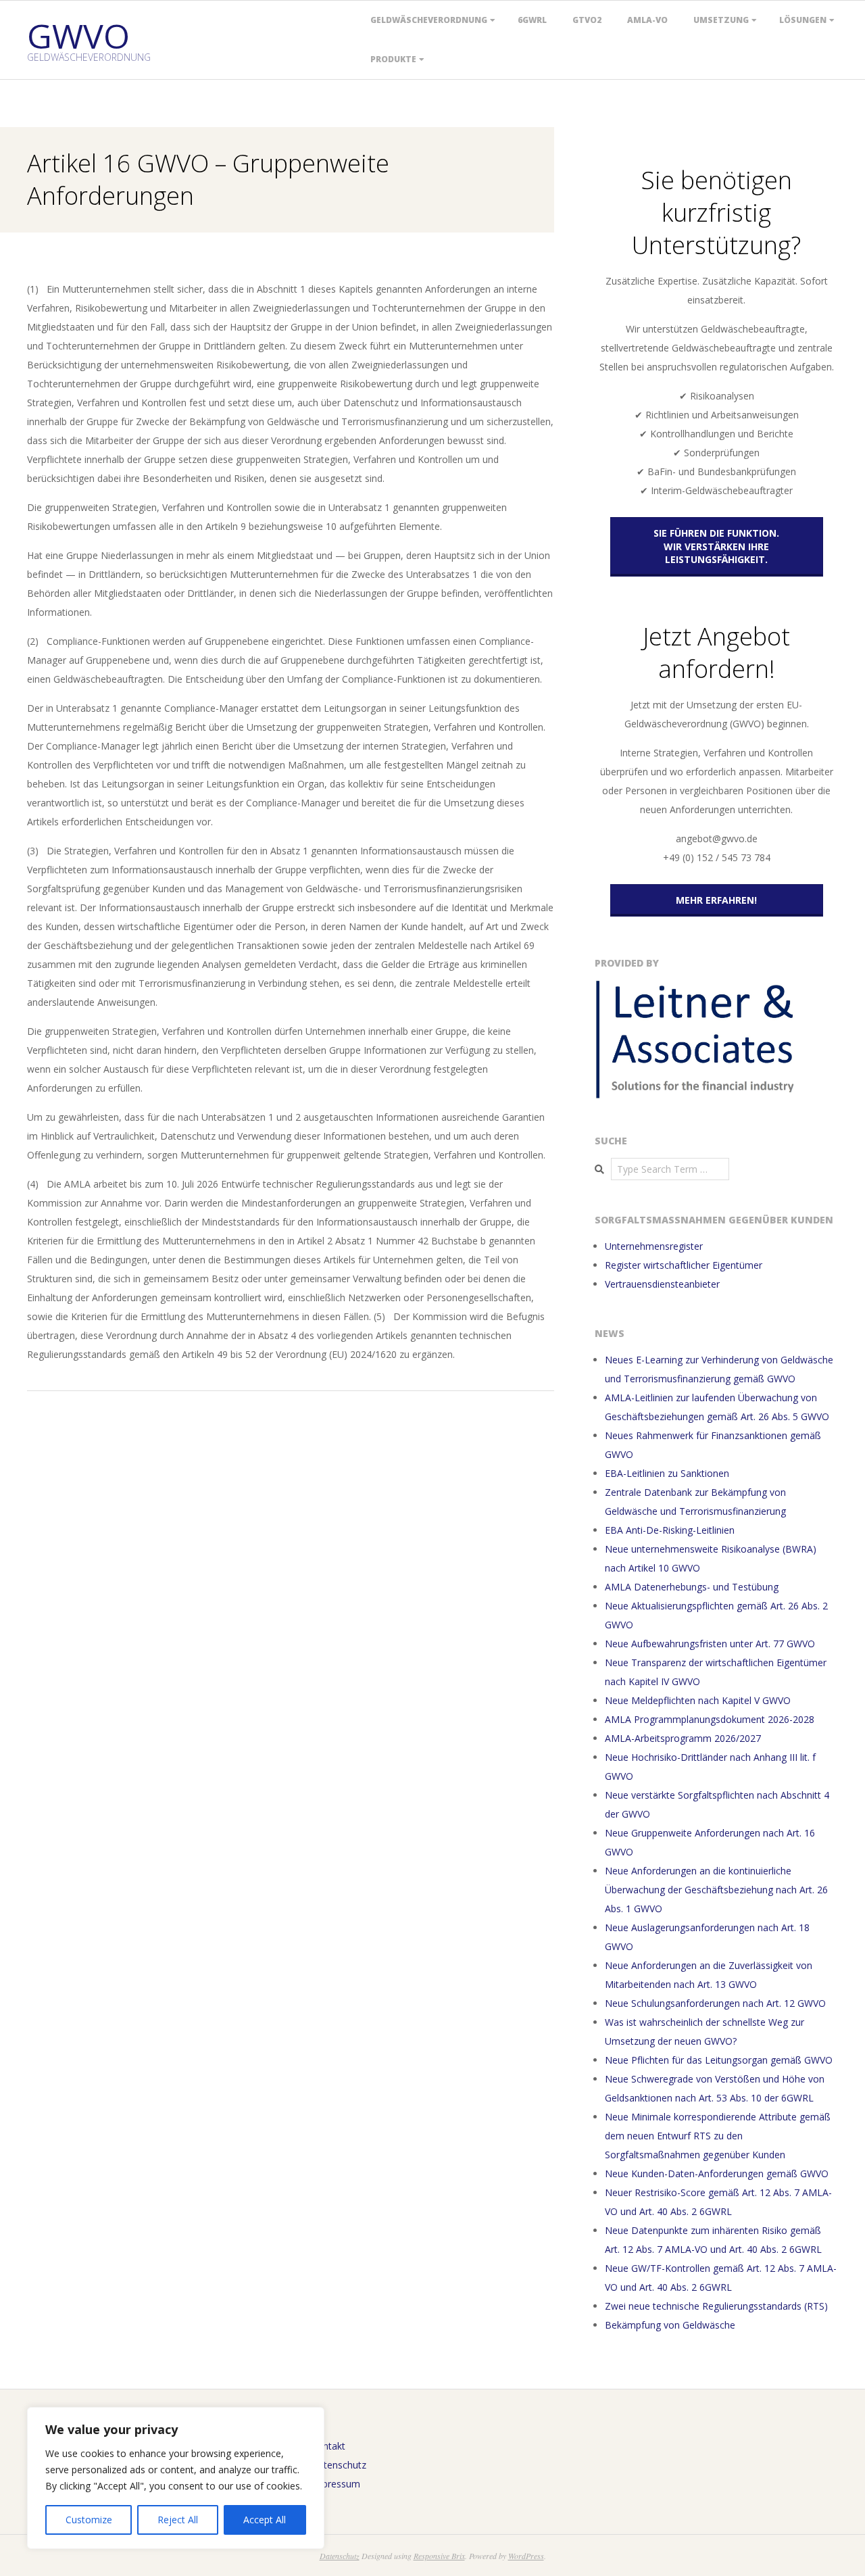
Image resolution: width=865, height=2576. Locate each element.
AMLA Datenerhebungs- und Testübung (692, 1587)
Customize (89, 2520)
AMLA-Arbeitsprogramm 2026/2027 (683, 1738)
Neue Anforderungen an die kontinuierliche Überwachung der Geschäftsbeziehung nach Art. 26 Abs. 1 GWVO (716, 1890)
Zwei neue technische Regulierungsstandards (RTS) (716, 2306)
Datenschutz (339, 2465)
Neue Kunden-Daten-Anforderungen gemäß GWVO (717, 2173)
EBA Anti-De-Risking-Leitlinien (670, 1530)
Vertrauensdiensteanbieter (662, 1284)
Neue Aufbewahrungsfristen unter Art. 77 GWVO (710, 1644)
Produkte (393, 59)
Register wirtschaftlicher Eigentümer (684, 1265)
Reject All (178, 2520)
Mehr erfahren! (716, 900)
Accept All (265, 2520)
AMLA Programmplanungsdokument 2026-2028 (710, 1719)
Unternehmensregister (654, 1246)
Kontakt (328, 2446)
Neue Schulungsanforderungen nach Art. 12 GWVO (715, 2003)
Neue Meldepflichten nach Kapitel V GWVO (698, 1700)
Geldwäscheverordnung (429, 20)
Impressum (336, 2484)
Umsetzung (721, 20)
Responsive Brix (439, 2556)
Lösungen (803, 20)
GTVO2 (587, 20)
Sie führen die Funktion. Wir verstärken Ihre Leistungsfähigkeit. (716, 546)
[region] (176, 2478)
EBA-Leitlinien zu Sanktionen (667, 1473)
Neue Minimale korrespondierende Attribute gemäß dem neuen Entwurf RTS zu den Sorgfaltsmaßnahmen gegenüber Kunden (718, 2136)
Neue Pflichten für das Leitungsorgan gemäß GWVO (719, 2060)
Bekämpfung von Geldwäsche (670, 2325)
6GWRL (532, 20)
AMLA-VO (647, 20)
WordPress (526, 2556)
